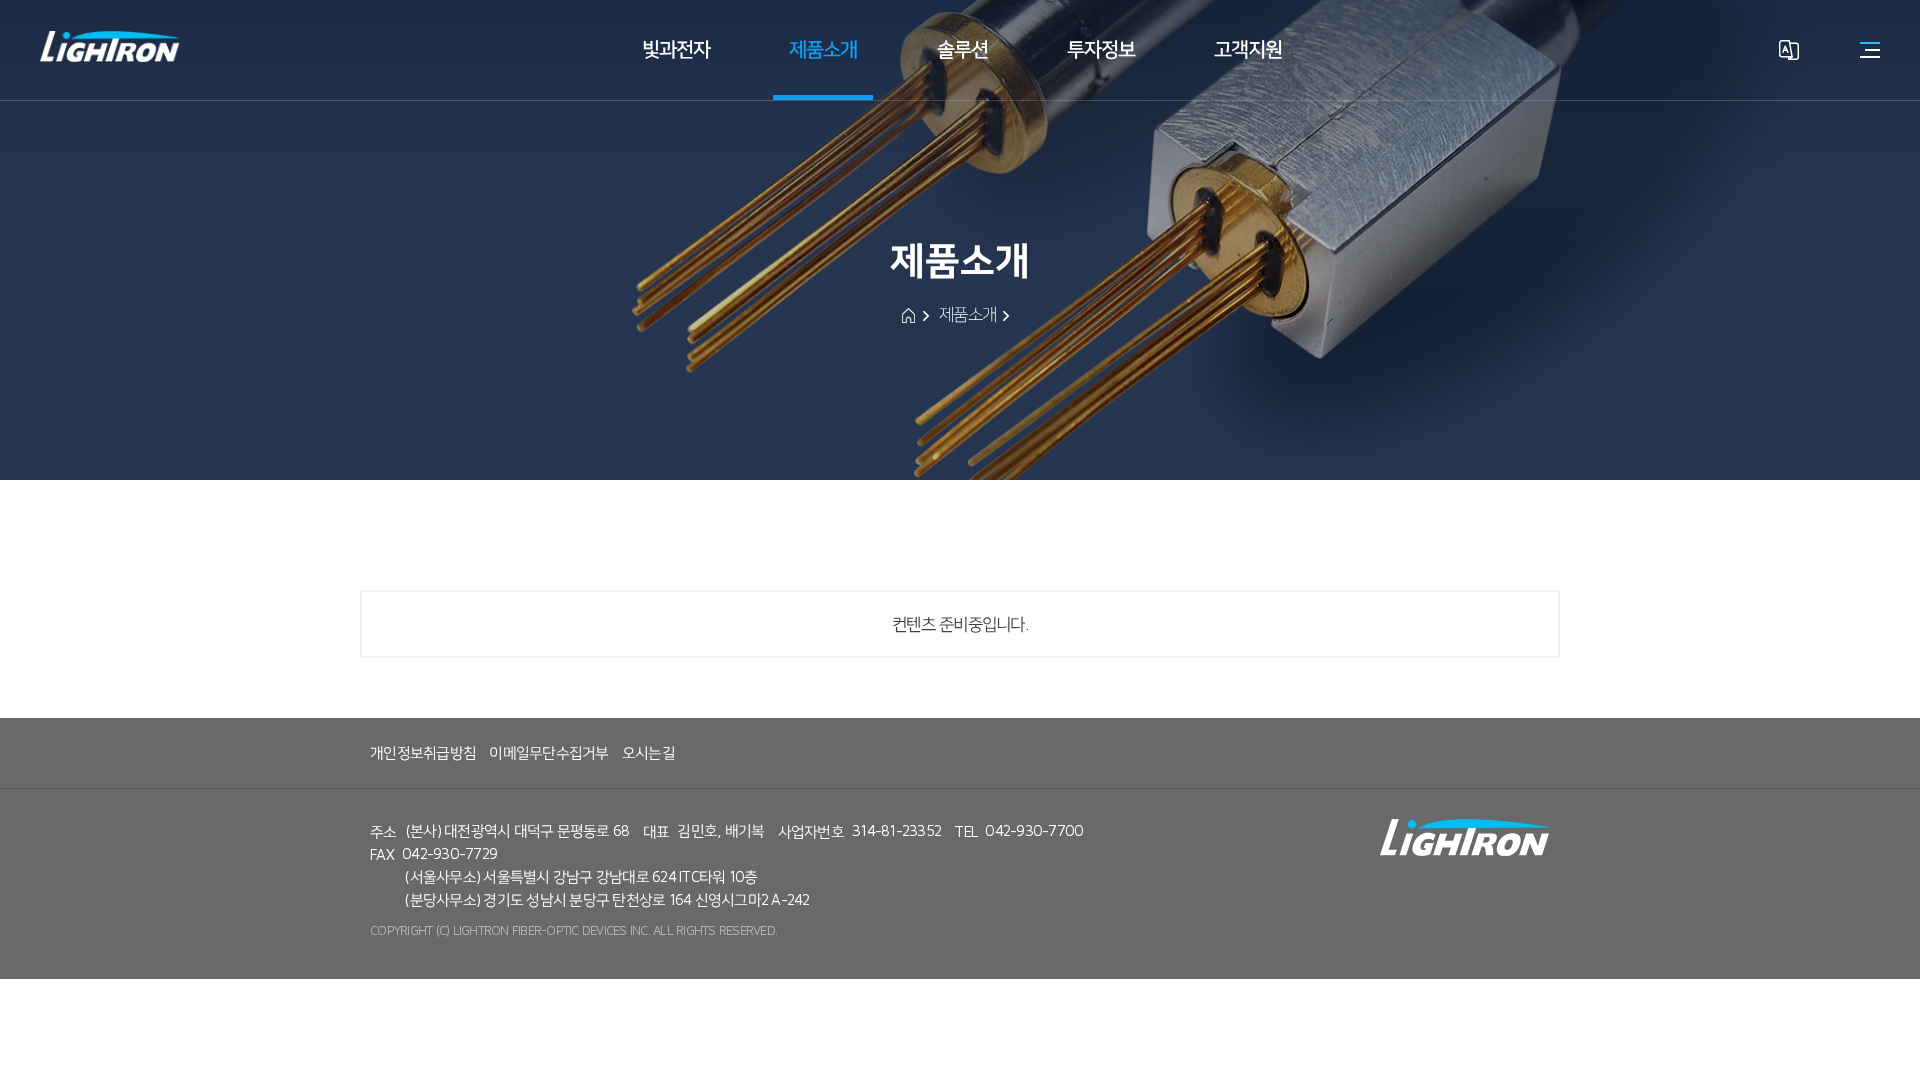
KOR (1788, 102)
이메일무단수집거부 (548, 753)
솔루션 (962, 49)
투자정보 (1101, 49)
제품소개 (823, 49)
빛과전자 (676, 49)
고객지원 (1248, 49)
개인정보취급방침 (423, 753)
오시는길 (648, 753)
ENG (1788, 137)
